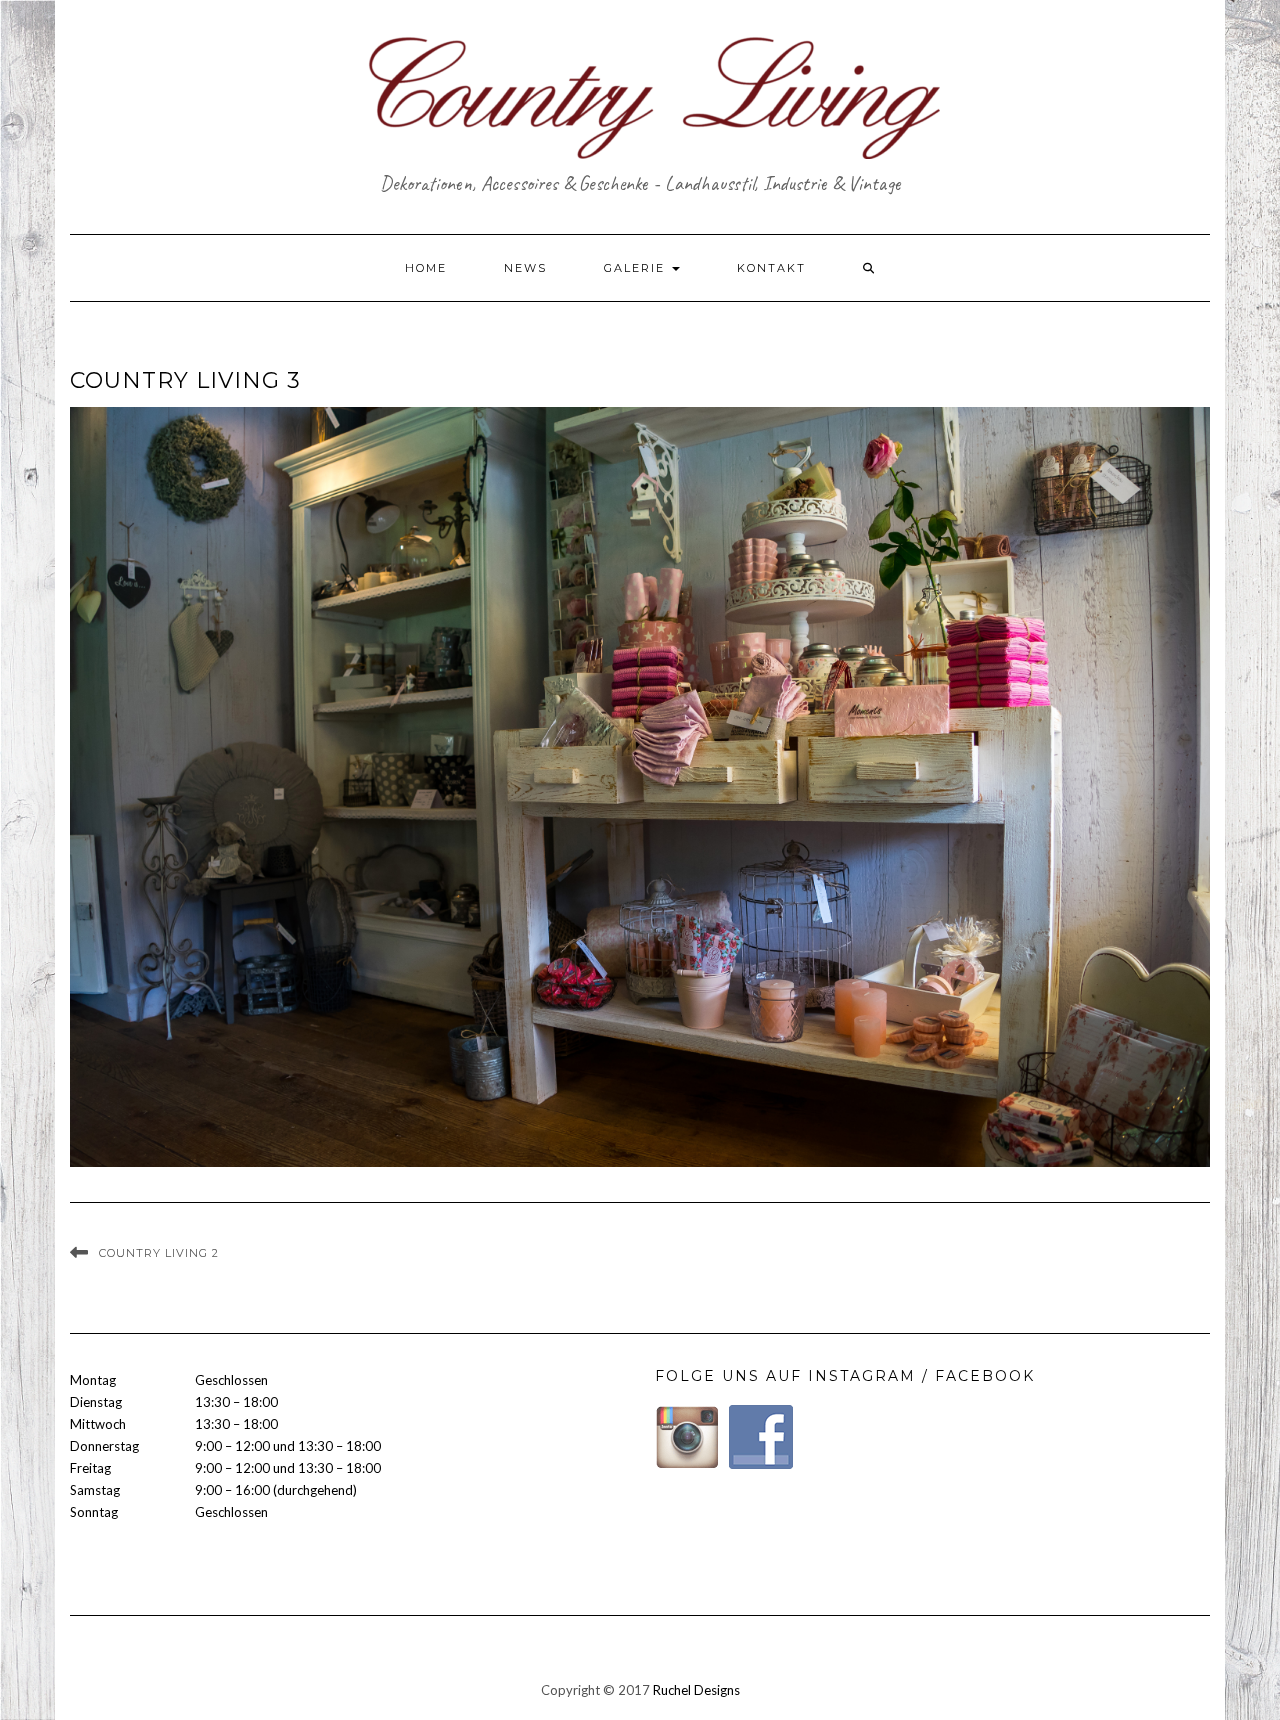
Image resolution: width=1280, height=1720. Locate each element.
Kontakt (771, 268)
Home (426, 268)
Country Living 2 (159, 1253)
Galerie (637, 268)
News (525, 268)
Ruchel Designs (696, 1690)
